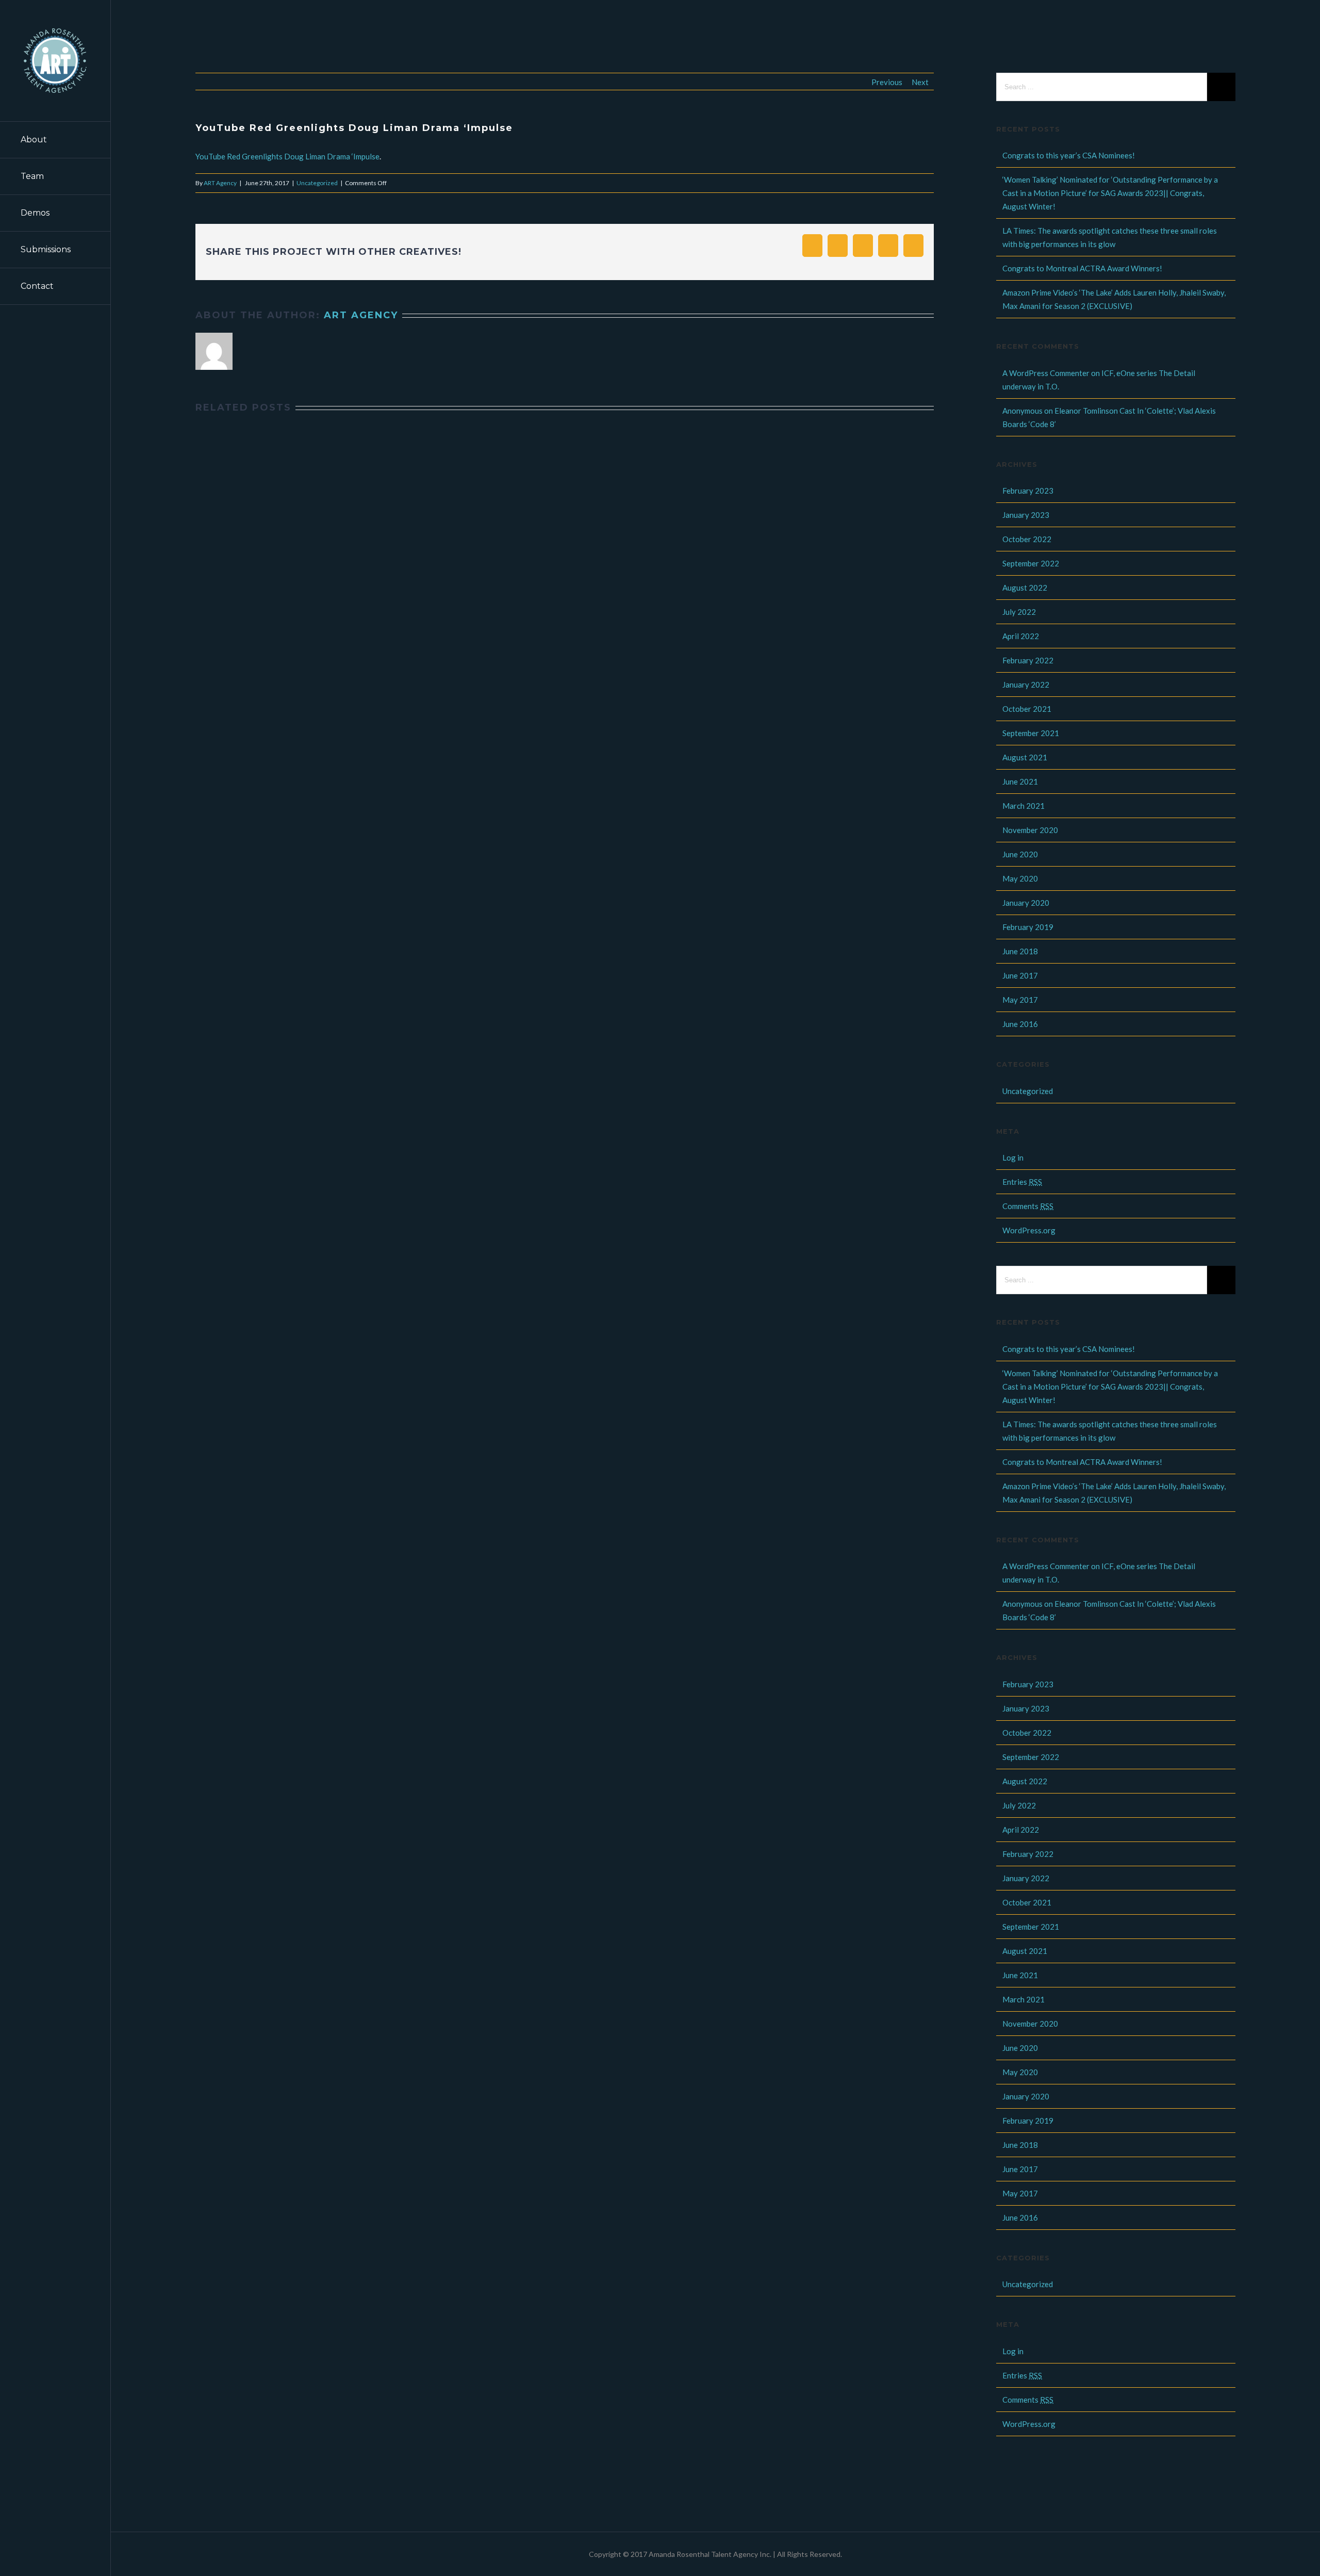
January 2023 (1026, 515)
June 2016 (1020, 1024)
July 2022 (1019, 612)
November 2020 (1030, 830)
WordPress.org (1029, 1230)
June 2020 (1020, 854)
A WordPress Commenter (1046, 373)
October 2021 (1027, 709)
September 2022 (1031, 563)
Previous (887, 82)
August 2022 (1025, 588)
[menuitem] (55, 140)
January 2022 (1026, 684)
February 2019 (1028, 927)
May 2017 (1020, 1000)
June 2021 (1020, 781)
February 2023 (1028, 491)
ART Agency (220, 183)
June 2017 (1020, 975)
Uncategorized (317, 183)
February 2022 (1028, 660)
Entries (1022, 1182)
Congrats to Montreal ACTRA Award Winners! (1082, 268)
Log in (1013, 1157)
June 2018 (1020, 951)
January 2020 (1026, 903)
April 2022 (1021, 636)
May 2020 (1020, 878)
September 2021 (1031, 733)
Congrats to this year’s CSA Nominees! (1069, 155)
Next (920, 82)
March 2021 (1024, 806)
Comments (1028, 1206)
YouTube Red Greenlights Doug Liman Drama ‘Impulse (287, 156)
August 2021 (1025, 757)
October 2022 (1027, 539)
